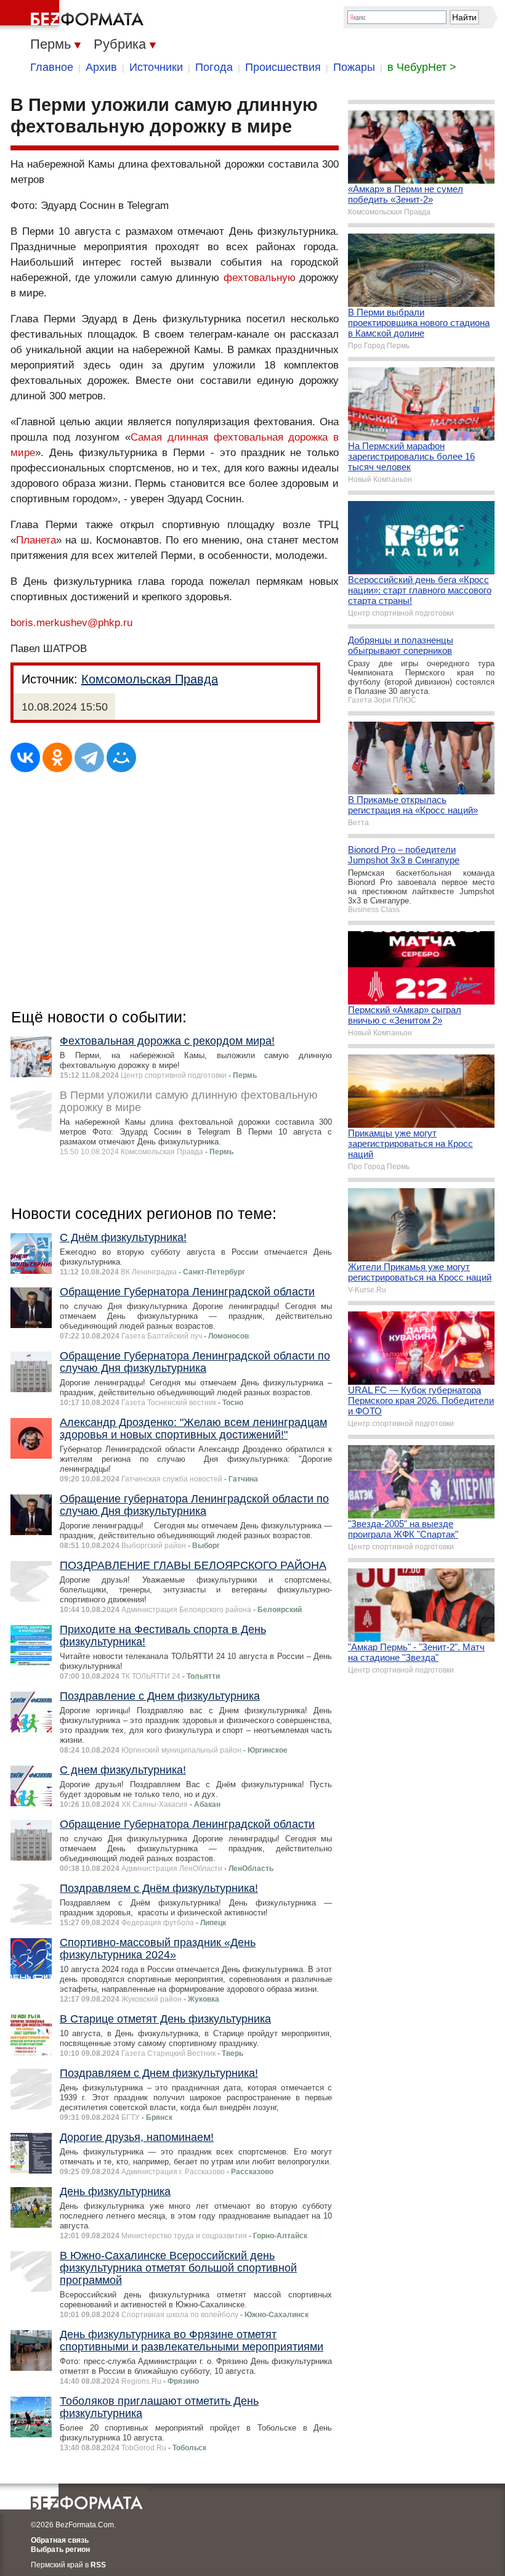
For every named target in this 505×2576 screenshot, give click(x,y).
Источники (156, 67)
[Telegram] (89, 757)
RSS (98, 2565)
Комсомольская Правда (150, 679)
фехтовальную (260, 278)
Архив (101, 67)
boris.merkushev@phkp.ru (71, 623)
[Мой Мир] (121, 757)
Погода (214, 67)
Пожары (354, 67)
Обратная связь (60, 2540)
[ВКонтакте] (25, 757)
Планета (36, 540)
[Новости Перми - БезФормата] (74, 15)
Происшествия (283, 67)
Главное (52, 67)
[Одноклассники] (57, 757)
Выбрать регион (60, 2550)
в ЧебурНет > (422, 67)
